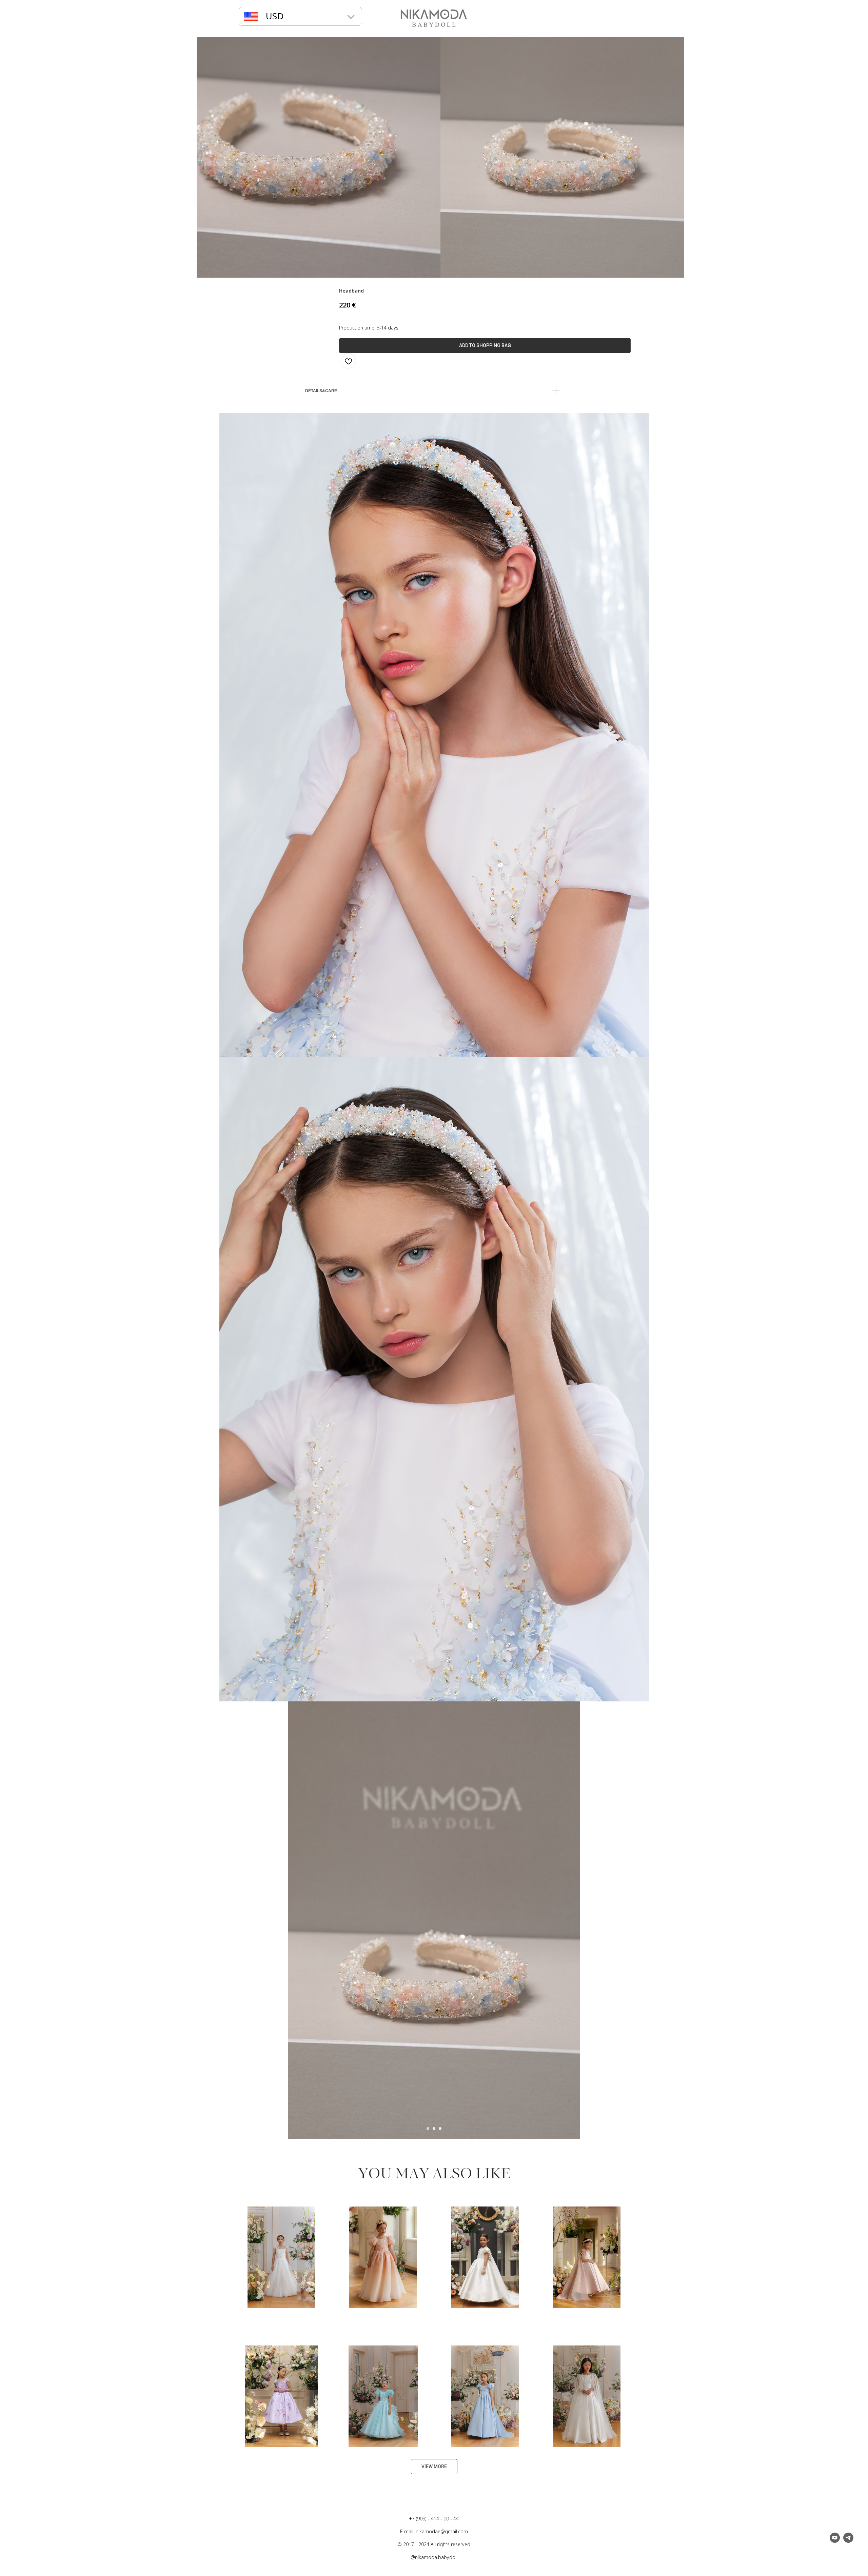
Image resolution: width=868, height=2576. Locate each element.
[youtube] (835, 2541)
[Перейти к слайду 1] (428, 2129)
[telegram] (848, 2541)
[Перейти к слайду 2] (434, 2129)
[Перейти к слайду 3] (440, 2129)
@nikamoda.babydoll (434, 2557)
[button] (275, 16)
